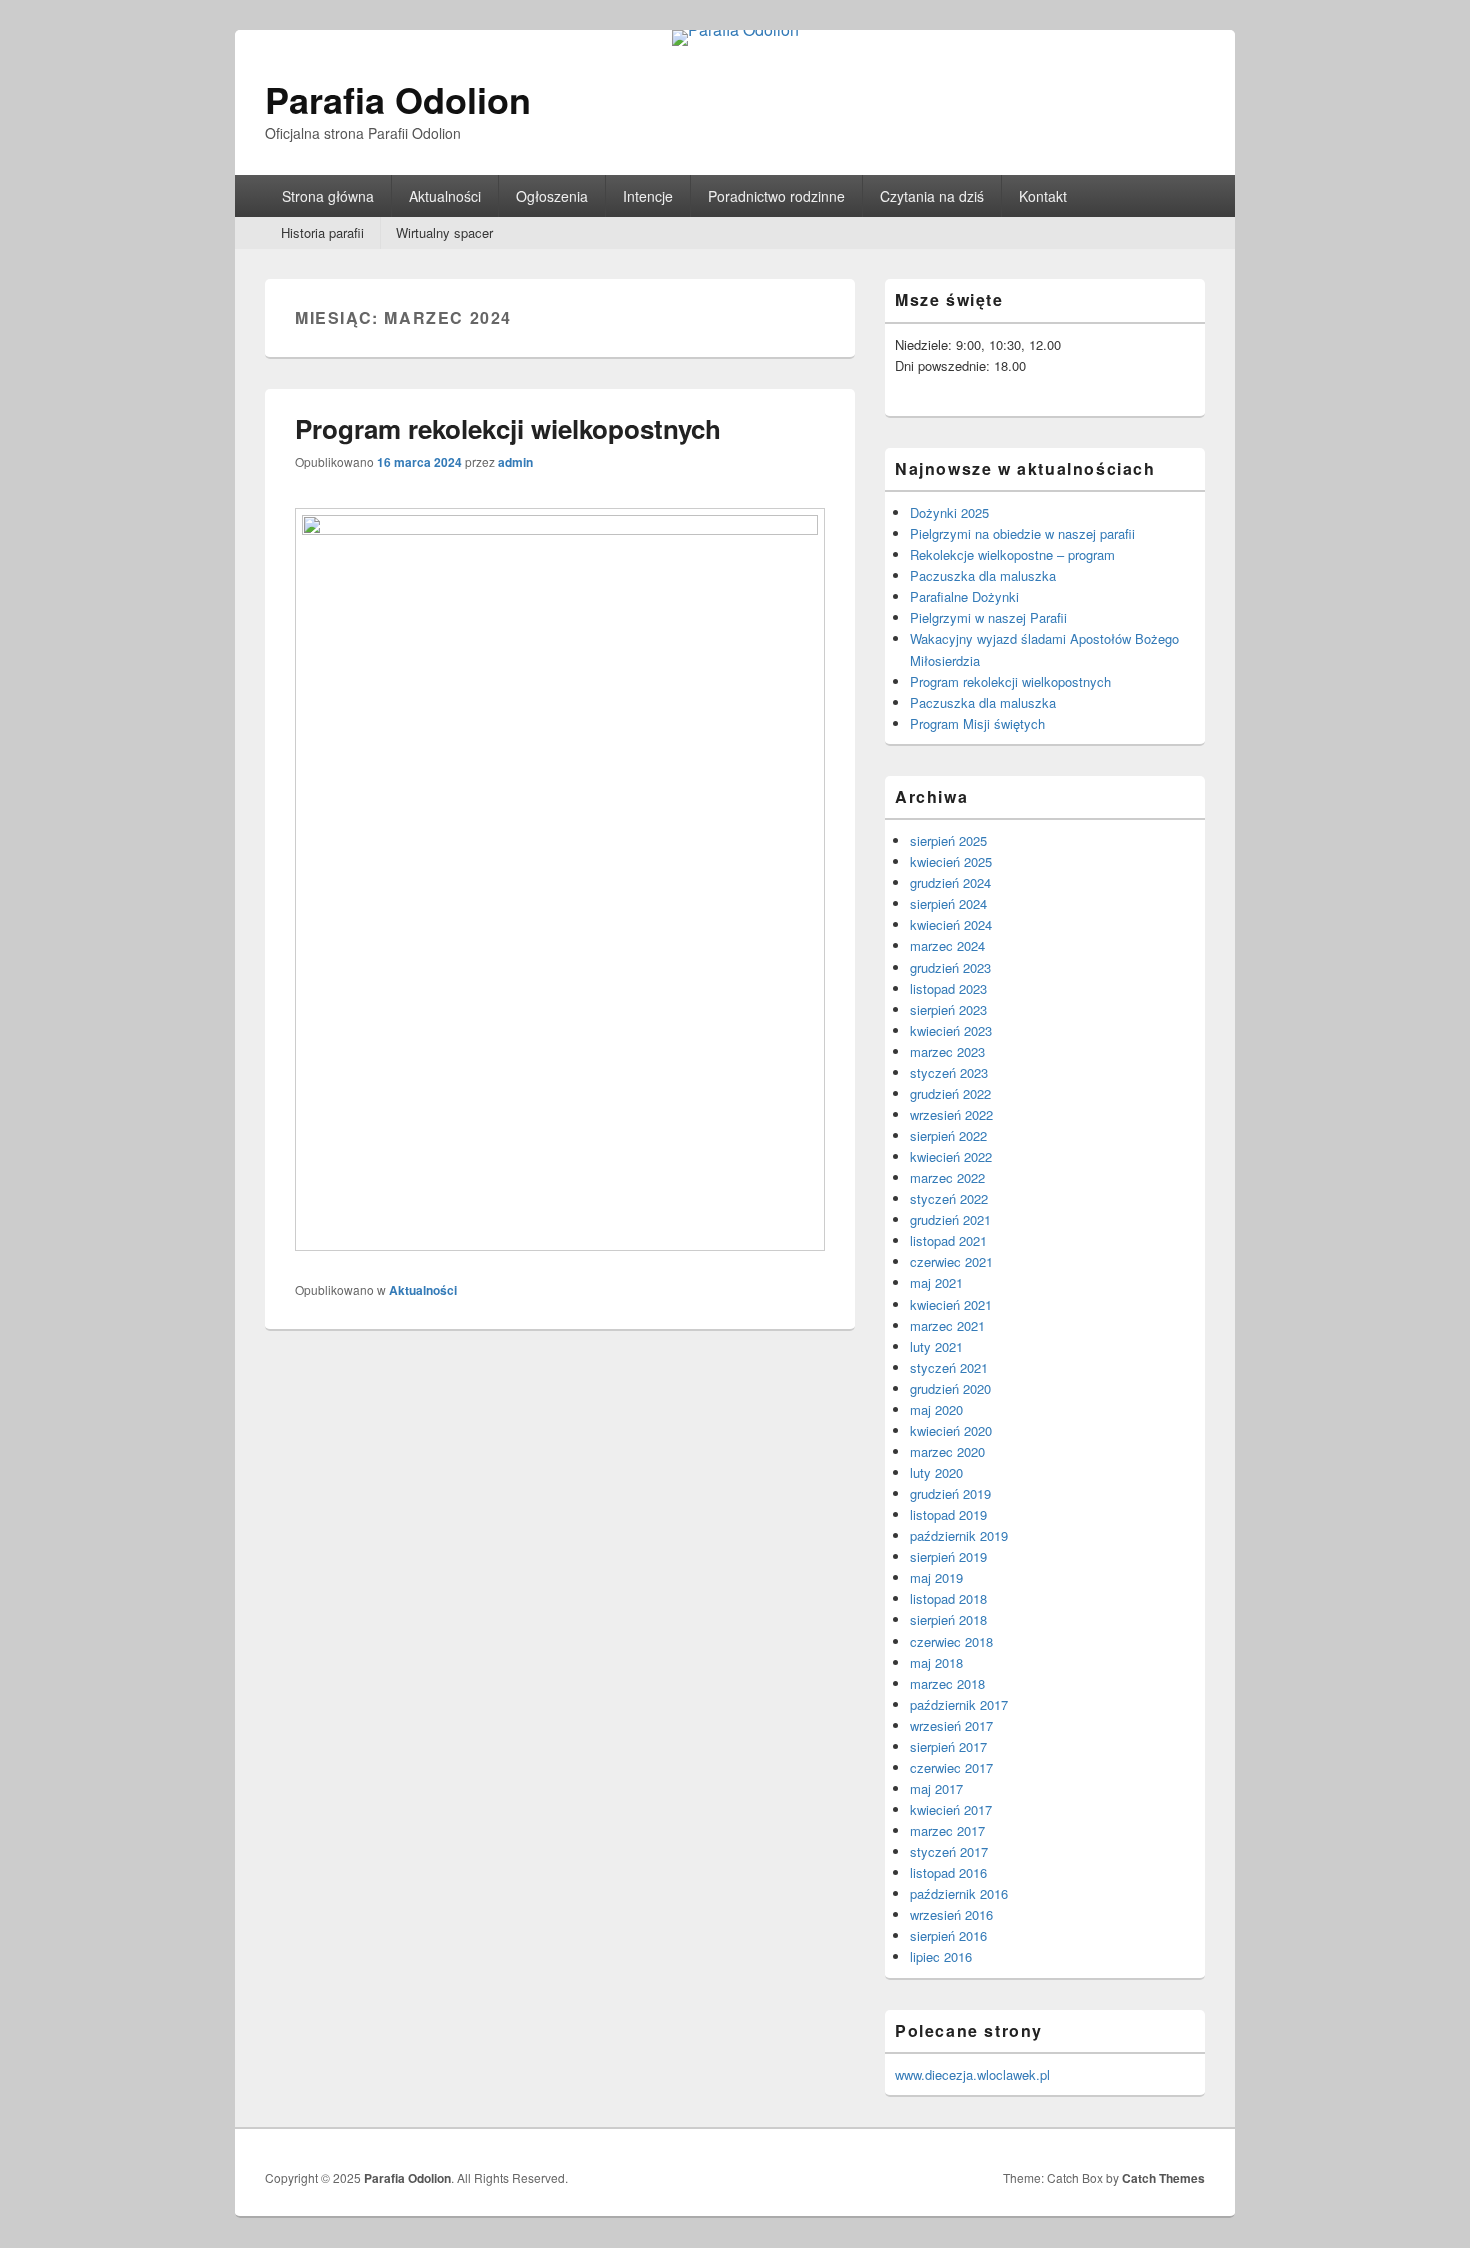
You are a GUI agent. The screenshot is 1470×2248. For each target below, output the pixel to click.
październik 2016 (959, 1893)
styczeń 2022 (949, 1198)
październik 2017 (959, 1704)
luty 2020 (936, 1472)
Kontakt (1043, 196)
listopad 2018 (948, 1598)
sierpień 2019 (948, 1556)
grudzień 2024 (950, 882)
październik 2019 (959, 1535)
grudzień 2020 (950, 1388)
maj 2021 (936, 1282)
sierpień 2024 (948, 903)
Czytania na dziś (932, 196)
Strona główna (328, 196)
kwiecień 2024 (951, 924)
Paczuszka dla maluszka (983, 575)
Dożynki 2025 (949, 512)
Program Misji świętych (977, 723)
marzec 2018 (947, 1683)
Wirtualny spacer (444, 232)
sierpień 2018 (948, 1619)
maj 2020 (936, 1409)
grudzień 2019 (950, 1493)
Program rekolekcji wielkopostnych (508, 428)
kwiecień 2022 (951, 1156)
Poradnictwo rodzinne (776, 196)
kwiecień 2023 (951, 1030)
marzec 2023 (947, 1051)
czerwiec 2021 (951, 1261)
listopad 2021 (948, 1240)
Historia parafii (322, 232)
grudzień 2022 (950, 1093)
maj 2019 (936, 1577)
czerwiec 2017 (951, 1767)
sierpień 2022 (948, 1135)
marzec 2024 (947, 945)
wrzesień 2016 (951, 1914)
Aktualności (445, 196)
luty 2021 (936, 1346)
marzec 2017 (947, 1830)
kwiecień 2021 (951, 1304)
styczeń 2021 (949, 1367)
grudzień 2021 (950, 1219)
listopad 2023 (948, 988)
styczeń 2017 (949, 1851)
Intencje (648, 196)
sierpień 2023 (948, 1009)
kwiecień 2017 (951, 1809)
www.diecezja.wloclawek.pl (972, 2074)
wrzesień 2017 (951, 1725)
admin (515, 462)
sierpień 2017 (948, 1746)
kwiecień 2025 (951, 861)
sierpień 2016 (948, 1935)
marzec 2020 (947, 1451)
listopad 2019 (948, 1514)
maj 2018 (936, 1662)
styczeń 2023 (949, 1072)
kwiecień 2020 (951, 1430)
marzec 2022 (947, 1177)
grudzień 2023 (950, 967)
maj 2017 (936, 1788)
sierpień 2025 (948, 840)
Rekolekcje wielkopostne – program (1012, 554)
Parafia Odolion (398, 99)
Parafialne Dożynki (964, 596)
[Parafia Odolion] (735, 29)
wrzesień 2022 (951, 1114)
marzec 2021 (947, 1325)
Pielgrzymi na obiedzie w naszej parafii (1022, 533)
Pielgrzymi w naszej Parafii (988, 617)
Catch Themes (1163, 2178)
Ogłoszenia (552, 196)
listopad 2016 (948, 1872)
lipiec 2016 (941, 1956)
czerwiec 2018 (951, 1641)
